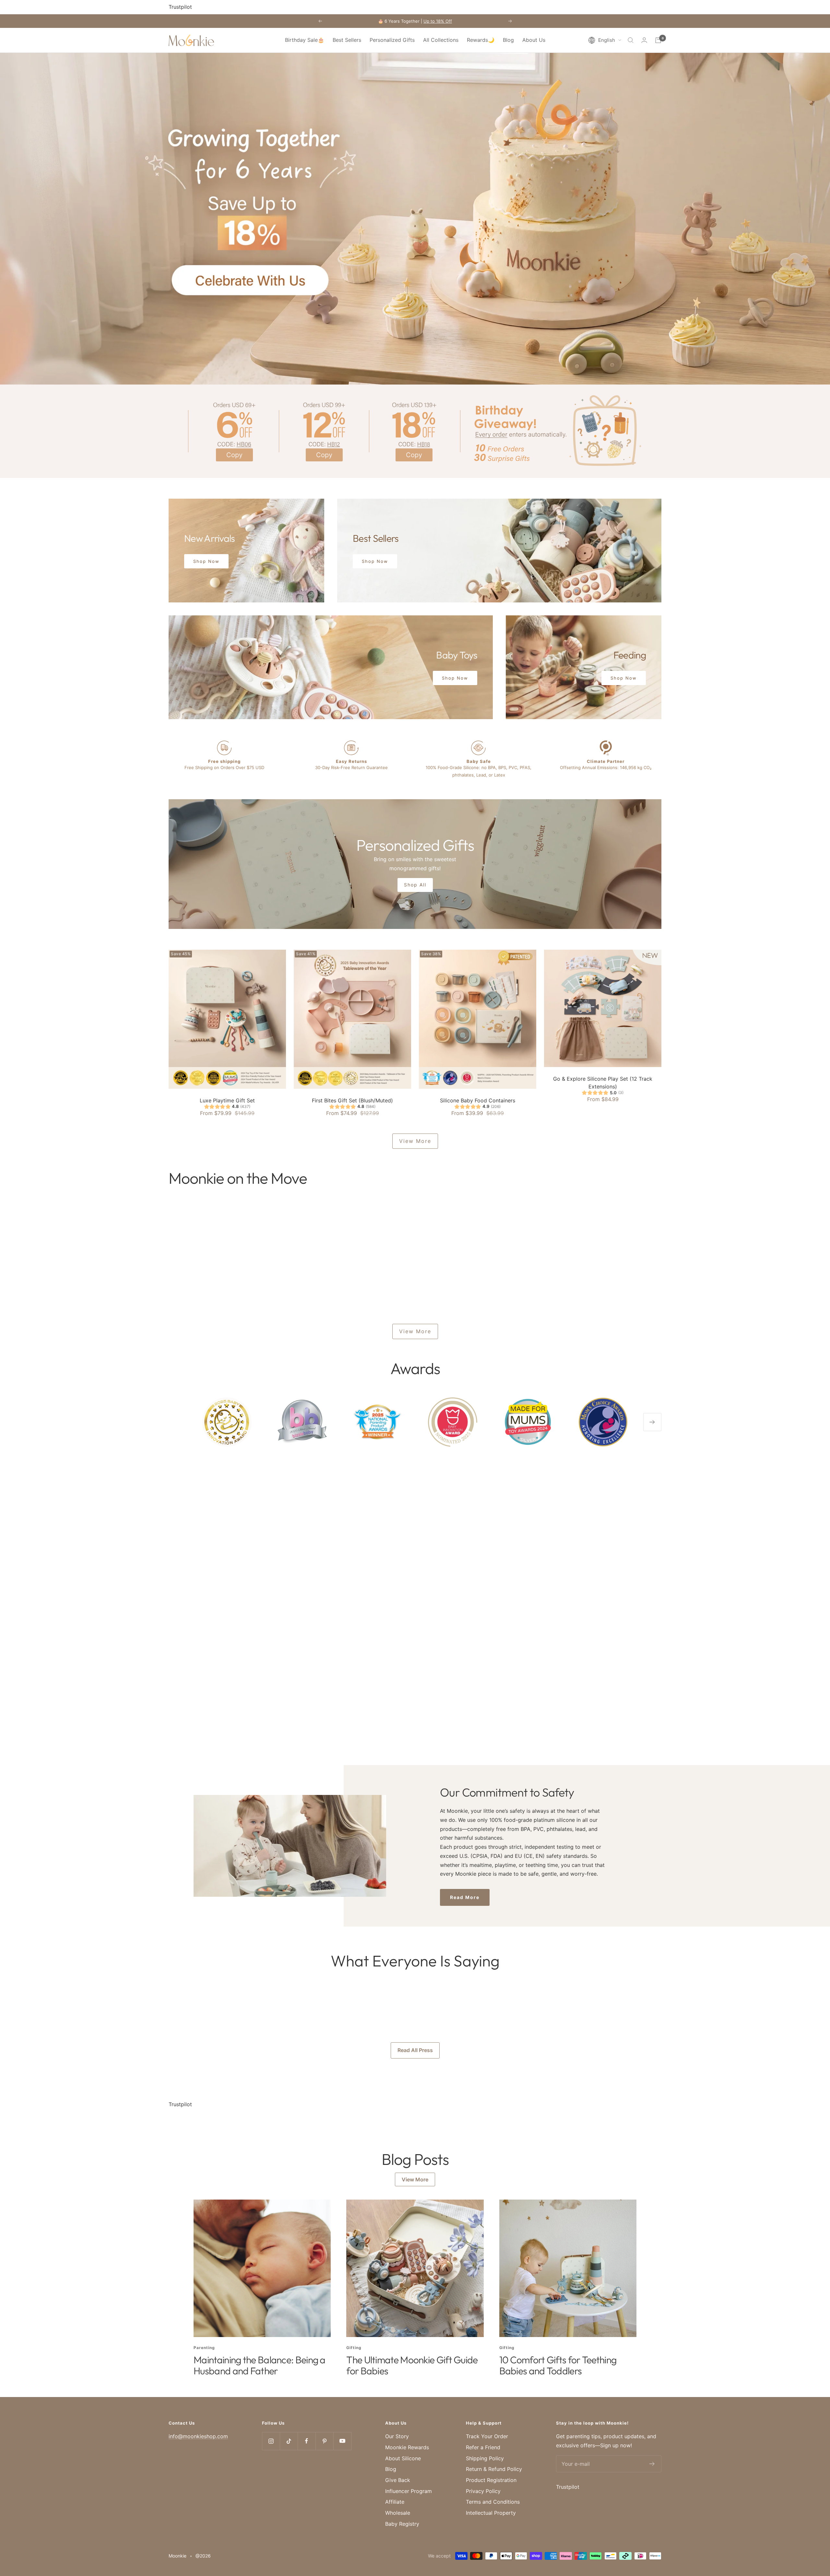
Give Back (398, 2480)
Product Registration (491, 2480)
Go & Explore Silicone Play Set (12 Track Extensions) (603, 1083)
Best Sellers (347, 40)
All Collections (441, 40)
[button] (605, 40)
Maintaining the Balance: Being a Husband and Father (260, 2365)
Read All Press (415, 2050)
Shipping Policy (485, 2458)
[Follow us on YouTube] (342, 2441)
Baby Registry (402, 2524)
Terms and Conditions (493, 2502)
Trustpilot (180, 7)
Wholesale (398, 2513)
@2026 (203, 2556)
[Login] (644, 40)
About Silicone (403, 2458)
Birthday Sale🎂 (305, 40)
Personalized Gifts (392, 40)
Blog (508, 40)
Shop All (415, 885)
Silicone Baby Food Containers (478, 1100)
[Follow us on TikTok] (289, 2441)
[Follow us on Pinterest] (324, 2441)
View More (415, 1141)
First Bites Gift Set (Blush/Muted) (352, 1100)
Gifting (354, 2348)
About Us (534, 40)
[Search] (631, 40)
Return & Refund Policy (494, 2469)
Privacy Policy (483, 2491)
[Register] (652, 2464)
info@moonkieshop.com (198, 2436)
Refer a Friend (483, 2447)
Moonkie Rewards (407, 2447)
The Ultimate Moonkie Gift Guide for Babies (412, 2365)
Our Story (397, 2436)
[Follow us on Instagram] (271, 2441)
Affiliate (395, 2502)
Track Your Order (487, 2436)
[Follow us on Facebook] (307, 2441)
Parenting (204, 2348)
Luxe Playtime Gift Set (227, 1100)
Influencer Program (409, 2491)
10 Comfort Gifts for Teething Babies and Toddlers (558, 2365)
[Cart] (658, 40)
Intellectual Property (491, 2513)
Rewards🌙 (481, 40)
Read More (465, 1897)
